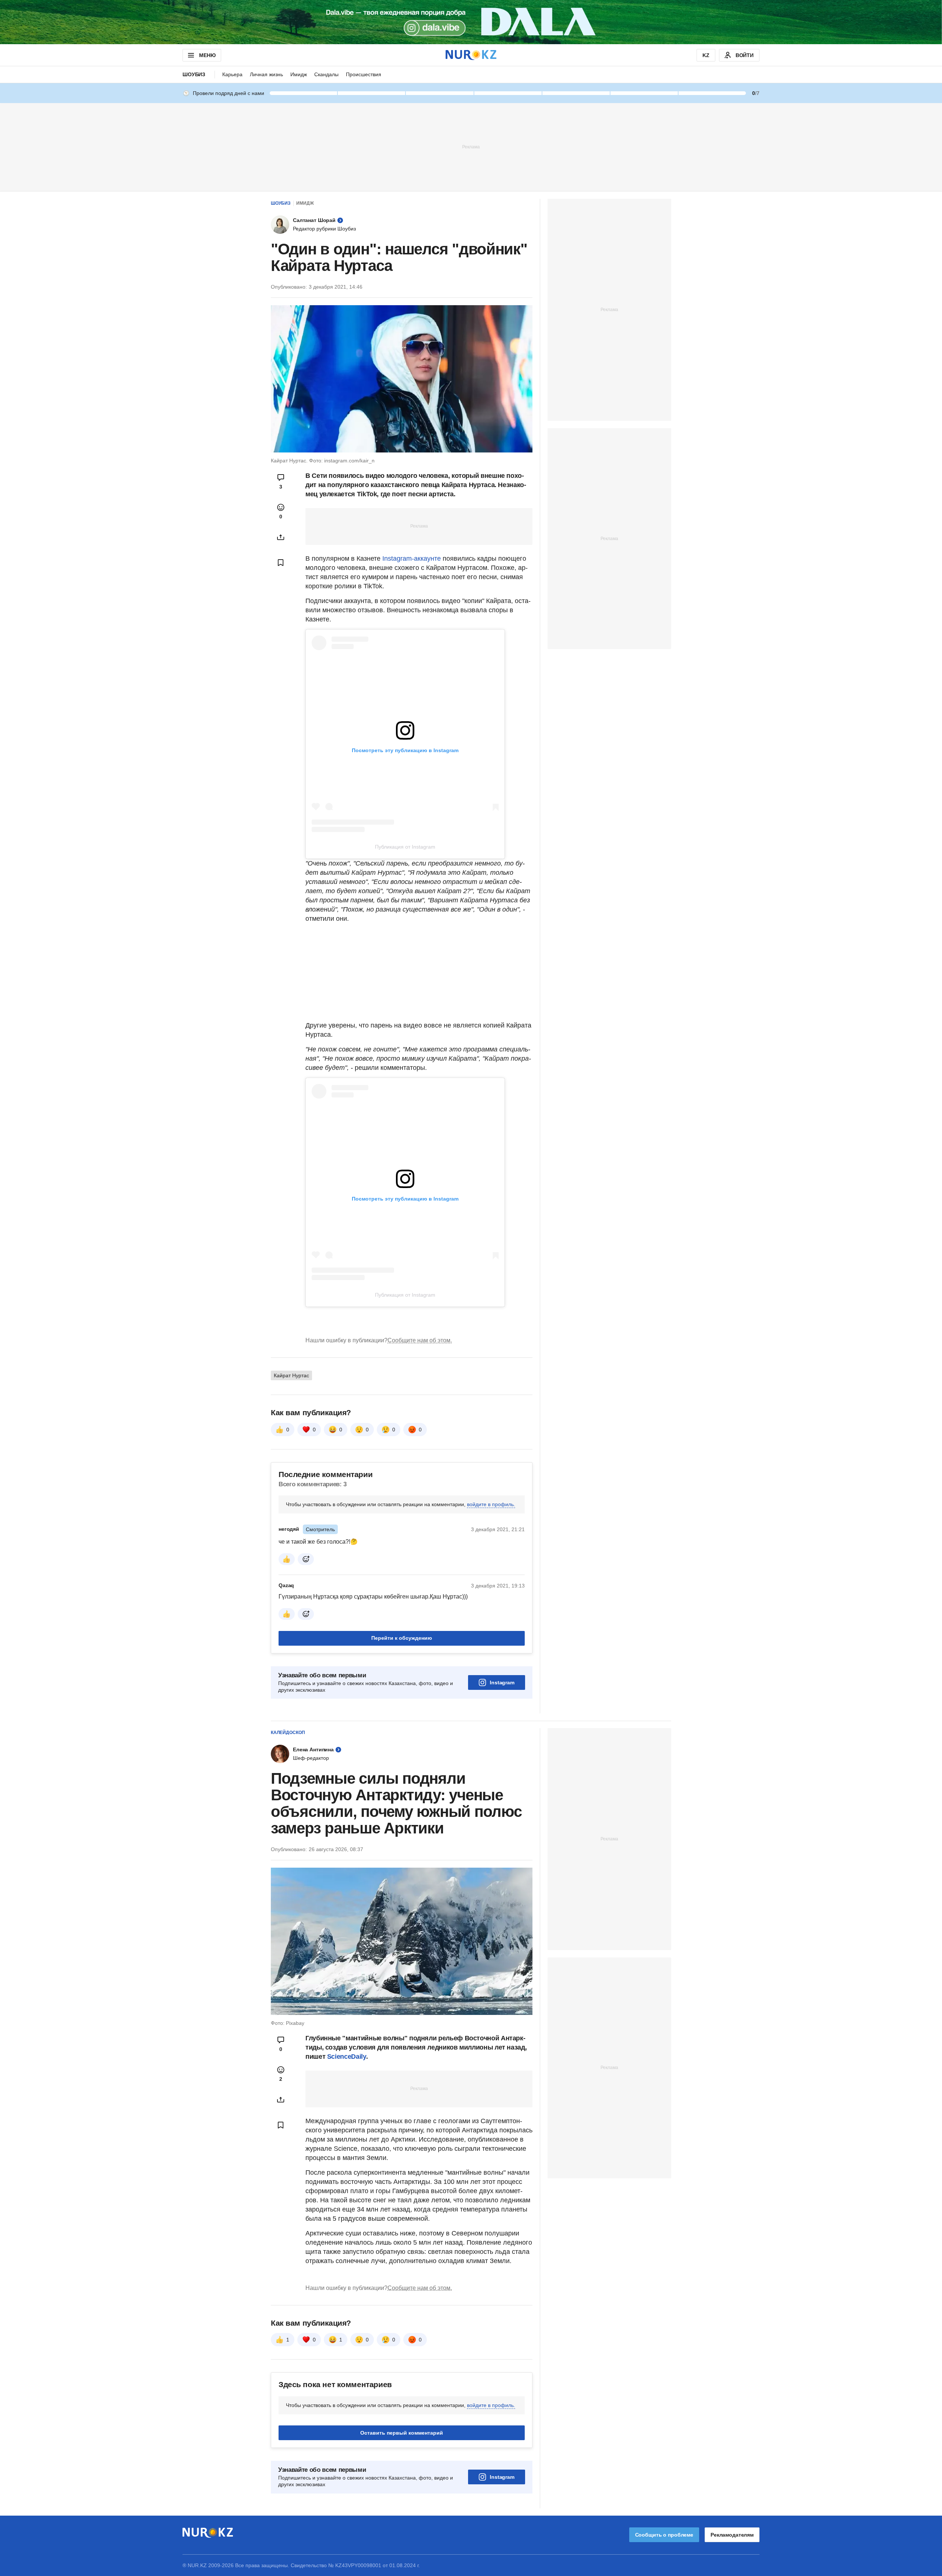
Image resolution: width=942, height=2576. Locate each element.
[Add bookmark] (281, 563)
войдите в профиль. (491, 1504)
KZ (706, 55)
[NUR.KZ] (471, 55)
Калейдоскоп (288, 1733)
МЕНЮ (207, 55)
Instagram (502, 1682)
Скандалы (326, 74)
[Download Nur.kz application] (471, 22)
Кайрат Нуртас (291, 1375)
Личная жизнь (266, 74)
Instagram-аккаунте (412, 558)
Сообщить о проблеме (664, 2535)
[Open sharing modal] (281, 537)
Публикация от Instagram (405, 847)
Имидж (299, 74)
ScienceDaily (347, 2057)
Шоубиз (194, 74)
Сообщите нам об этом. (420, 1340)
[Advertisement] (471, 147)
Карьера (232, 74)
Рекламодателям (732, 2535)
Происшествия (364, 74)
